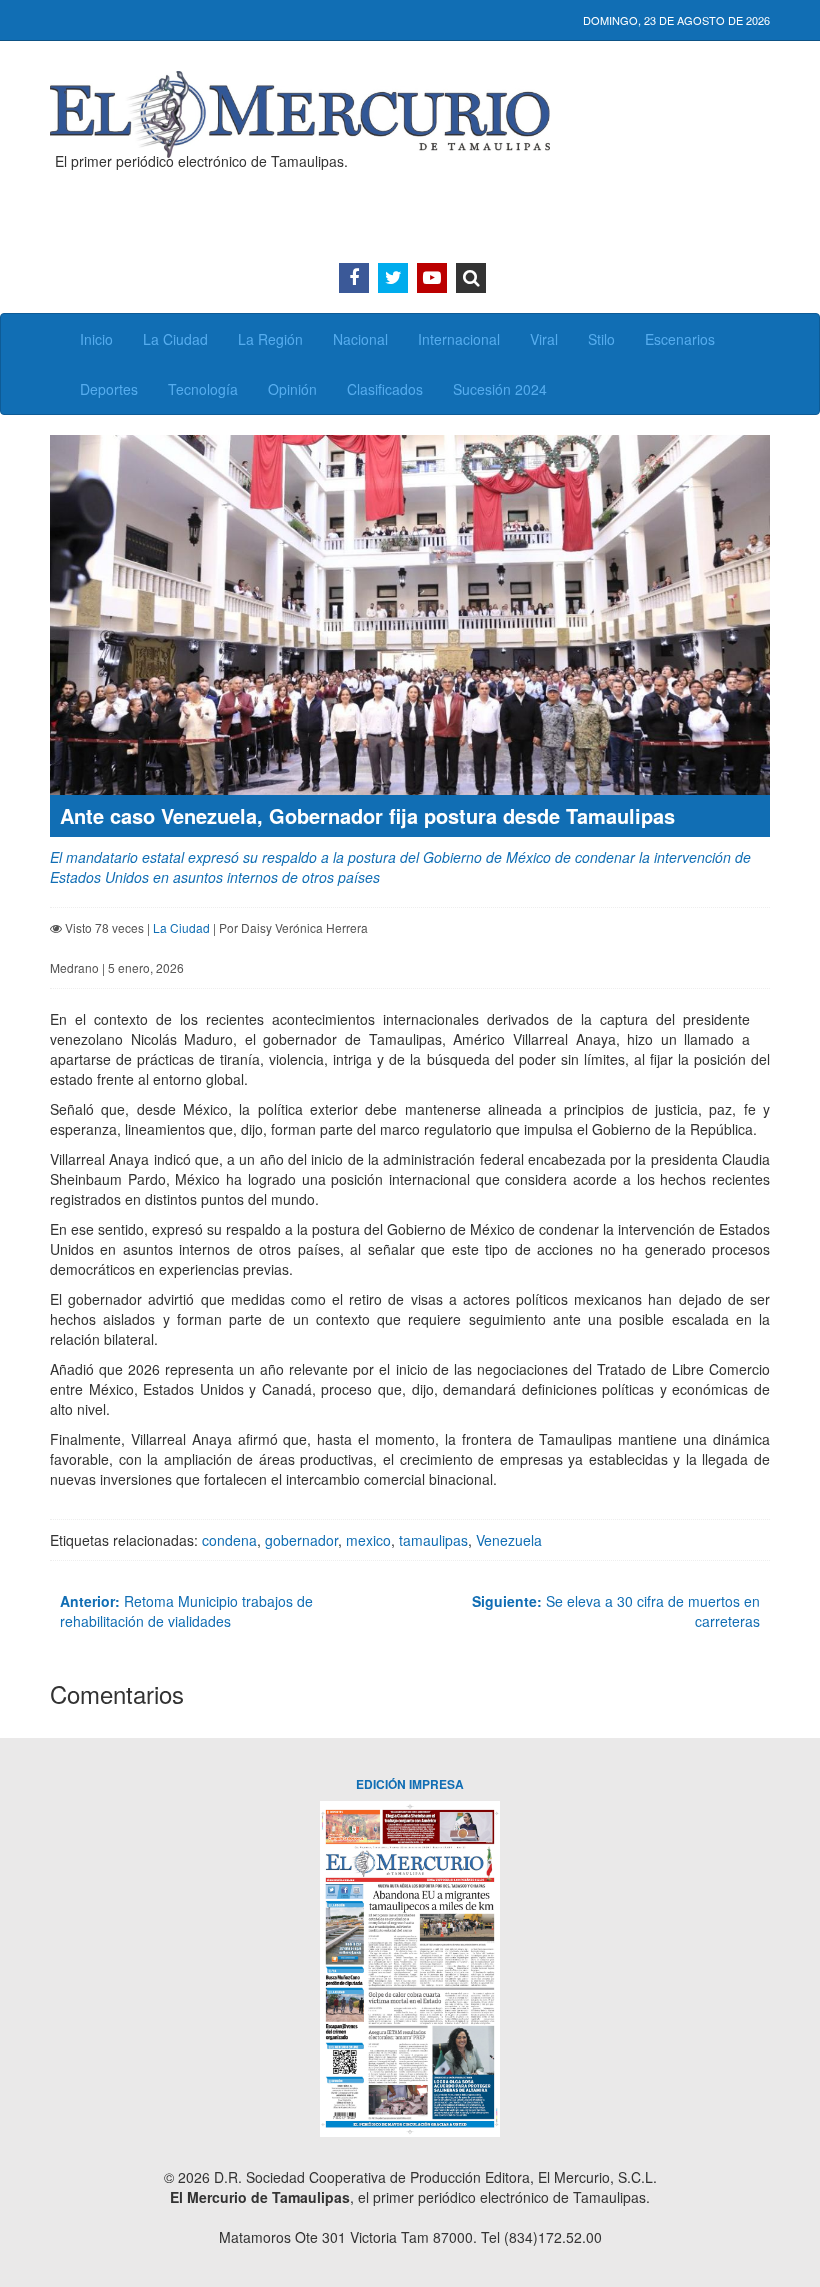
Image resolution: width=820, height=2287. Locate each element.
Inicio (96, 339)
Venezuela (509, 1540)
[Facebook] (354, 278)
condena (229, 1540)
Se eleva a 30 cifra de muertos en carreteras (616, 1611)
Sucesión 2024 (500, 389)
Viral (544, 339)
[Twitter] (393, 278)
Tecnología (203, 389)
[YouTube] (432, 278)
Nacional (360, 339)
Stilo (601, 339)
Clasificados (385, 389)
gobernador (301, 1540)
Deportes (109, 389)
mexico (368, 1540)
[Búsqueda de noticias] (471, 278)
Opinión (292, 389)
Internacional (459, 339)
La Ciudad (175, 339)
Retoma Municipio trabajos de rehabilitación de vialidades (186, 1611)
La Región (270, 339)
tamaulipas (433, 1540)
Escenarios (680, 339)
